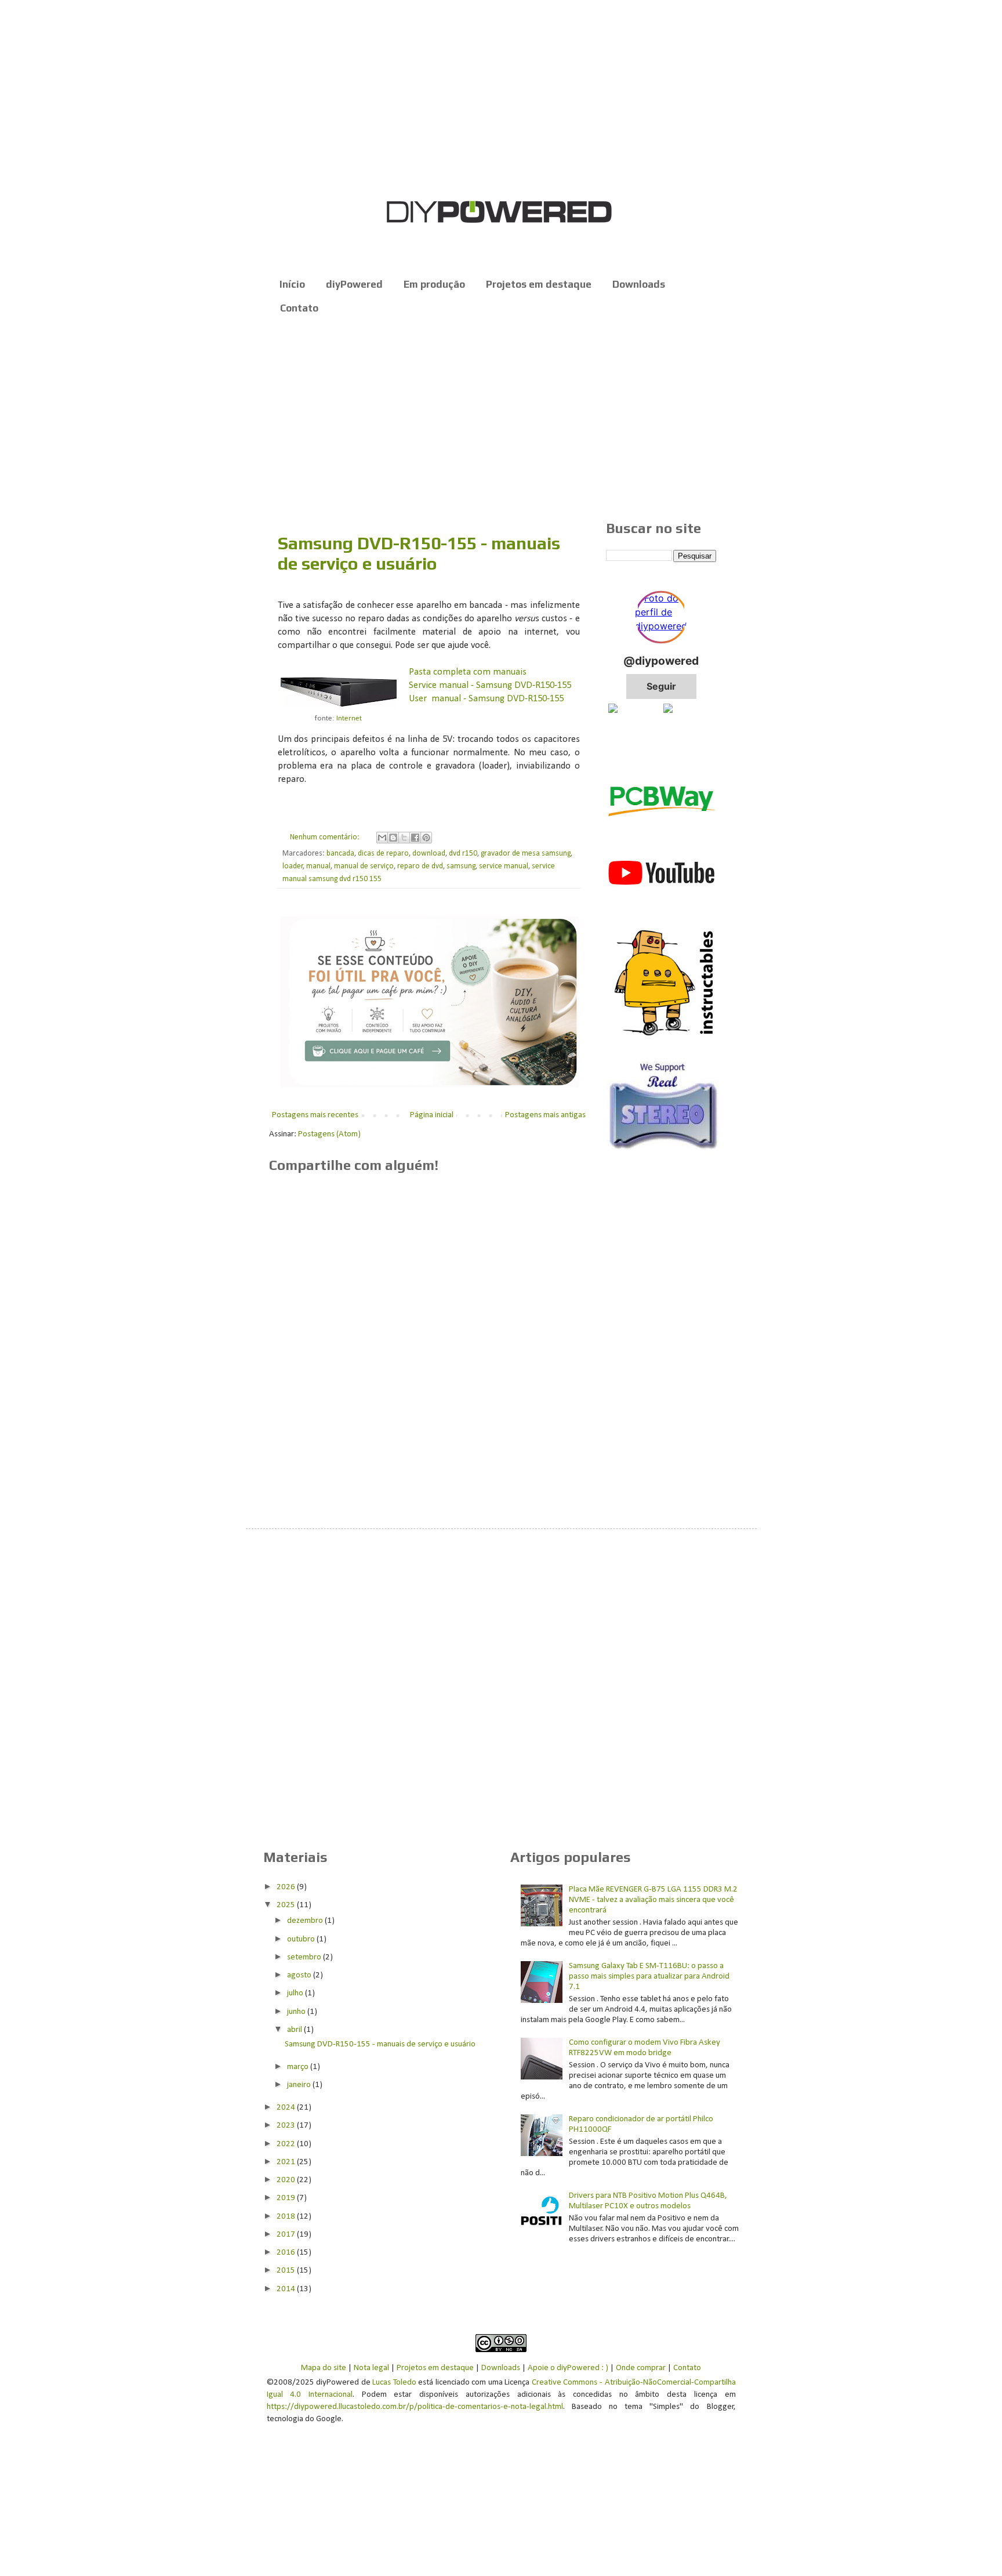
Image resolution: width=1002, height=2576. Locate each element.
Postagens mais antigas (545, 1115)
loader (293, 866)
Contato (299, 308)
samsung (461, 866)
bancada (340, 854)
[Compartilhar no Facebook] (415, 838)
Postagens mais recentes (315, 1115)
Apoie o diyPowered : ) (568, 2368)
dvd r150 (463, 854)
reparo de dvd (420, 866)
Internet (349, 718)
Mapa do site (324, 2368)
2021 (287, 2162)
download (429, 854)
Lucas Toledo (394, 2383)
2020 (287, 2180)
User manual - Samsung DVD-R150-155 (486, 699)
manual (318, 866)
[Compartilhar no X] (404, 838)
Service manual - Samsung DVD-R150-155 (490, 686)
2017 (287, 2235)
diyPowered (354, 284)
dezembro (306, 1921)
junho (297, 2012)
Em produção (434, 284)
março (299, 2067)
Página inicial (432, 1115)
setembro (305, 1957)
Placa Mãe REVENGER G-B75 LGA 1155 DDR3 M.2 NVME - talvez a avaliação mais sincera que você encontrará (653, 1900)
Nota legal (371, 2368)
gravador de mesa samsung (526, 854)
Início (292, 284)
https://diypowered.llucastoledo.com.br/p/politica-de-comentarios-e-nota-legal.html (415, 2407)
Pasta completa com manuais (468, 672)
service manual (504, 866)
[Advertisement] (501, 419)
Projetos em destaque (539, 284)
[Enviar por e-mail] (382, 838)
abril (295, 2030)
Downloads (639, 284)
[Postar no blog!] (393, 838)
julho (296, 1993)
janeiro (300, 2085)
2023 (287, 2126)
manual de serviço (364, 866)
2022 (287, 2144)
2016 (287, 2253)
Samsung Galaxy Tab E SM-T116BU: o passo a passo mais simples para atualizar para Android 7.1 (649, 1977)
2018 (287, 2217)
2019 (287, 2198)
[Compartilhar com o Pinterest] (426, 838)
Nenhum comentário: (326, 837)
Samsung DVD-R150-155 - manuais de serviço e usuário (419, 553)
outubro (302, 1939)
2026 (287, 1887)
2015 (287, 2271)
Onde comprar (641, 2368)
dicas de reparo (383, 854)
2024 (287, 2108)
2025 (287, 1905)
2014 (287, 2289)
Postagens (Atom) (329, 1134)
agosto (300, 1975)
